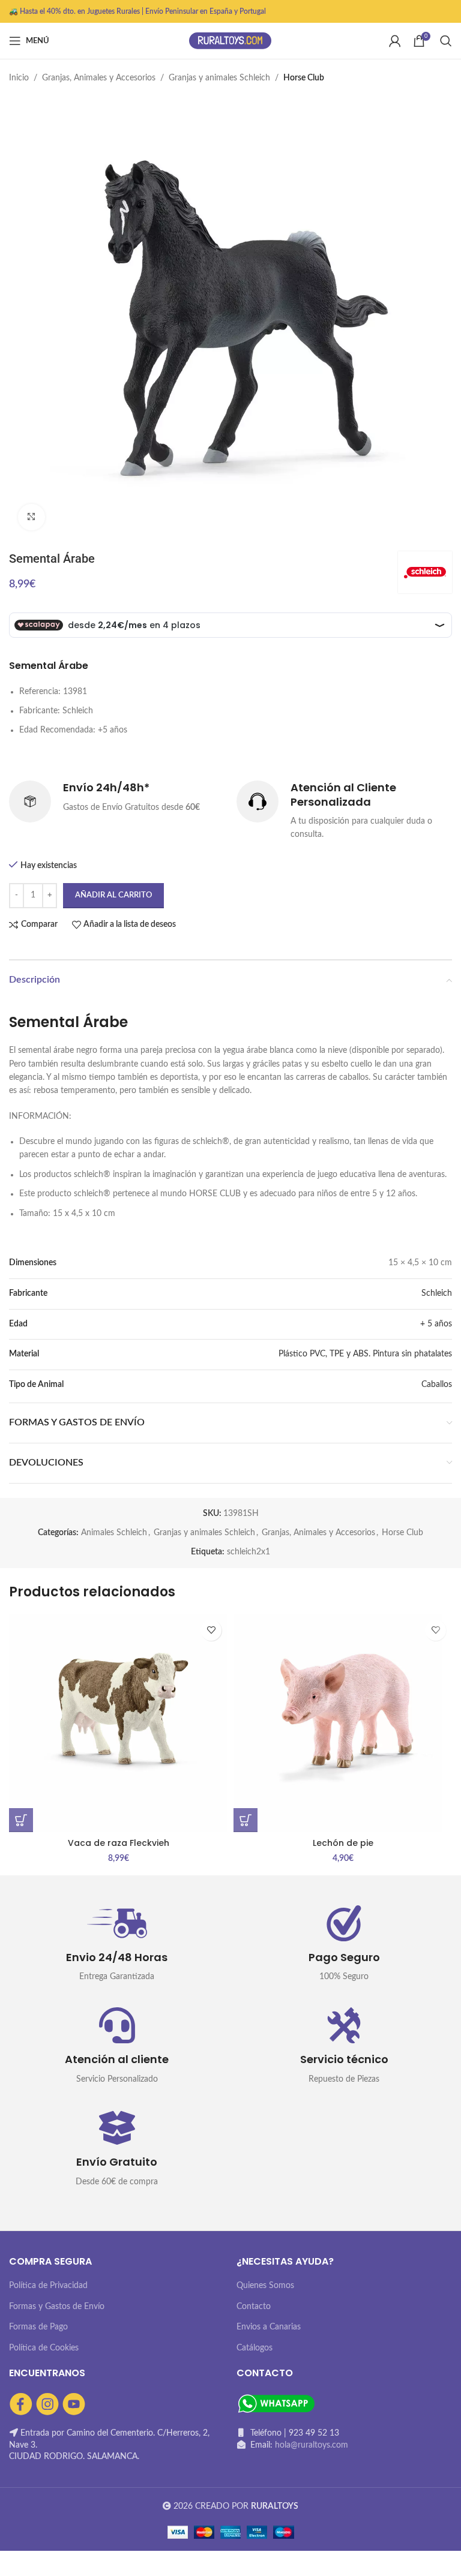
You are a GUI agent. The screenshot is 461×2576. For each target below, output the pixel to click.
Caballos (437, 1385)
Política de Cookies (44, 2348)
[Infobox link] (117, 801)
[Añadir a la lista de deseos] (211, 1630)
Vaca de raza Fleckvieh (119, 1843)
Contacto (254, 2307)
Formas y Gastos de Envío (57, 2307)
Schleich (437, 1293)
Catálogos (255, 2348)
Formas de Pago (38, 2327)
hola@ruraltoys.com (312, 2445)
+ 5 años (436, 1324)
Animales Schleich (114, 1533)
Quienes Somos (265, 2286)
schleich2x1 (249, 1552)
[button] (21, 1820)
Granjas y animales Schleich (219, 78)
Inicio (19, 78)
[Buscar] (446, 41)
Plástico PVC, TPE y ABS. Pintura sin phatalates (365, 1354)
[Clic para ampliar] (32, 517)
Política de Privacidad (48, 2286)
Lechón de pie (343, 1843)
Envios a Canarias (269, 2327)
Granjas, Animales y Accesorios (99, 78)
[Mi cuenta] (395, 41)
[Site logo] (230, 41)
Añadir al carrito (113, 895)
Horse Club (304, 78)
